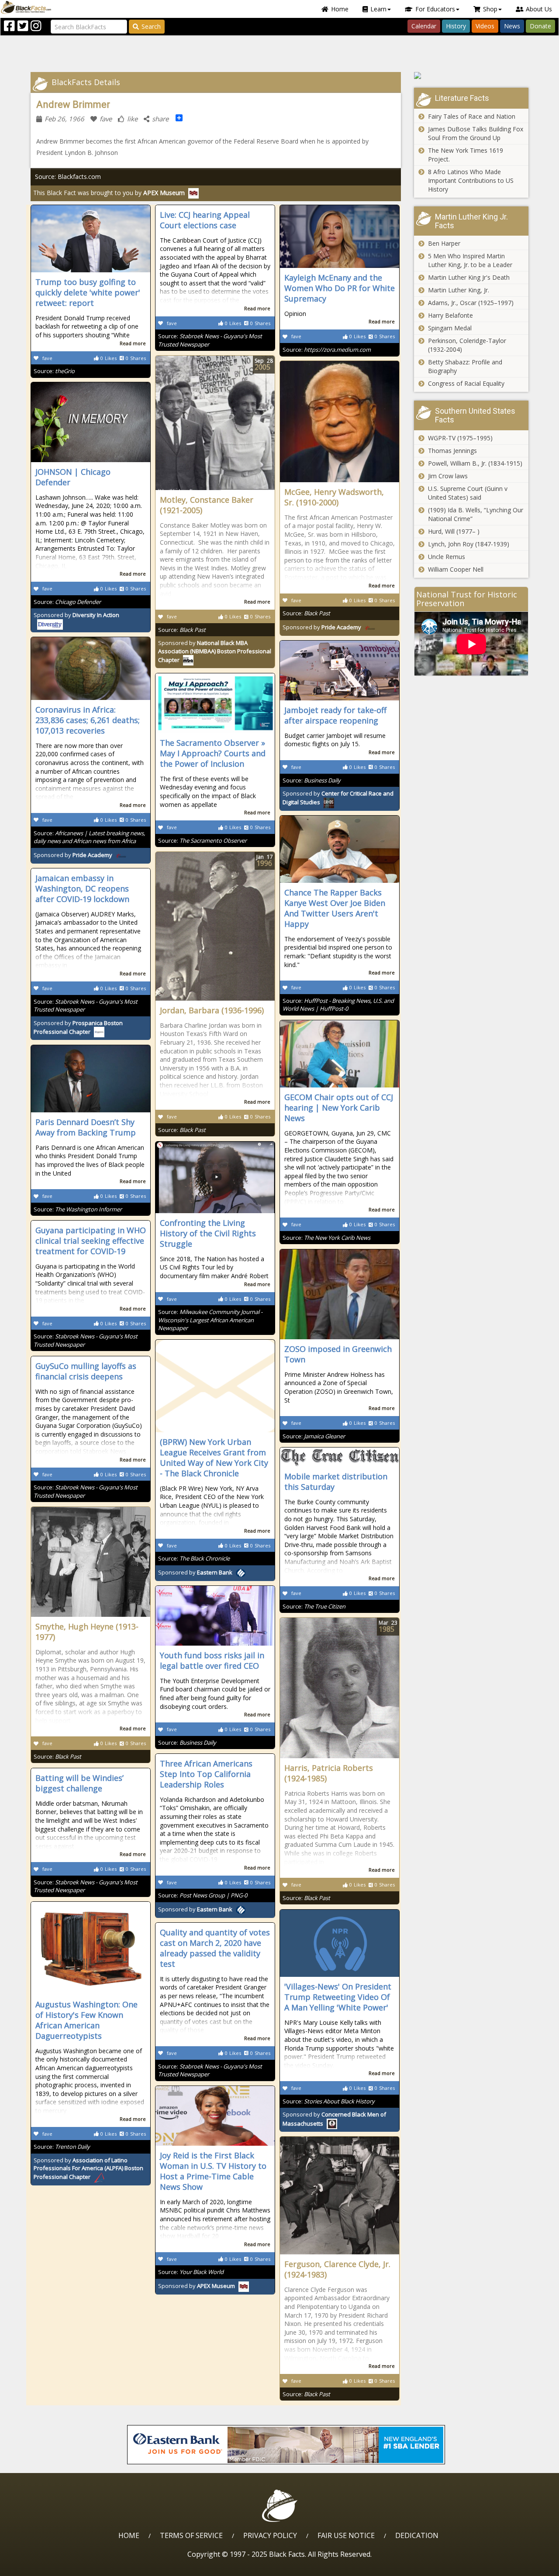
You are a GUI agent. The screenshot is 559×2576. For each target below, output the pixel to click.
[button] (44, 2566)
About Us (539, 9)
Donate (540, 26)
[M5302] (471, 75)
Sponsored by (215, 651)
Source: (54, 371)
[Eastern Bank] (286, 2445)
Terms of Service (191, 2535)
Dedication (417, 2535)
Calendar (424, 26)
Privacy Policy (270, 2535)
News (512, 26)
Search (151, 26)
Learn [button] (378, 9)
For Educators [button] (435, 9)
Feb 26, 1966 (64, 119)
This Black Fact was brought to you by (109, 193)
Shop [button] (490, 9)
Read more (133, 343)
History (456, 26)
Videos (485, 26)
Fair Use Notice (346, 2535)
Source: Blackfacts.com (68, 177)
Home (340, 9)
